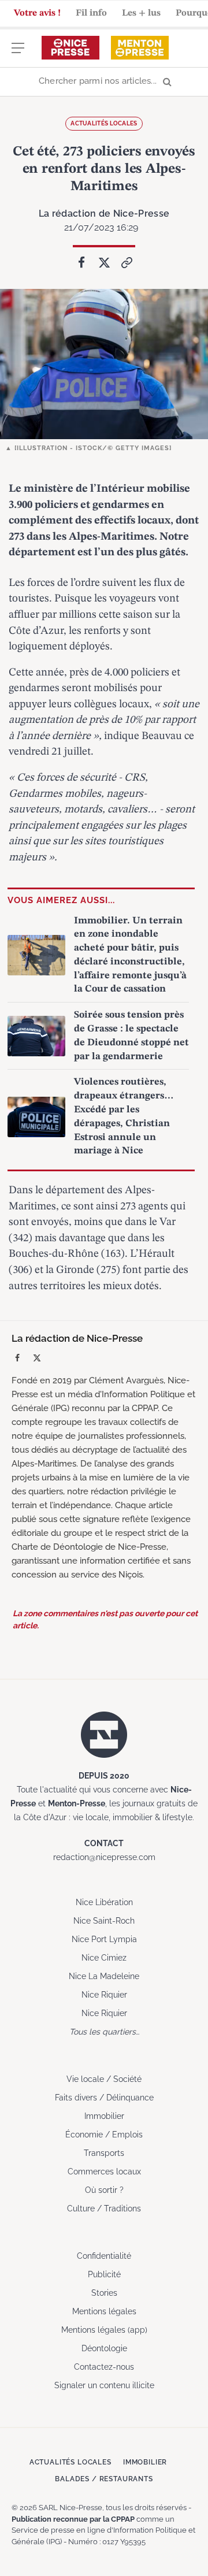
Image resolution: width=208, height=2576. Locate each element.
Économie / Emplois (104, 2135)
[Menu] (18, 53)
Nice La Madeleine (104, 1976)
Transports (104, 2153)
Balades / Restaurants (104, 2479)
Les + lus (141, 13)
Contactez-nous (104, 2367)
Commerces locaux (104, 2172)
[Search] (104, 82)
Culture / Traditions (104, 2208)
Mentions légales (104, 2311)
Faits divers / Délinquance (104, 2098)
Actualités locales (104, 123)
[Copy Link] (127, 262)
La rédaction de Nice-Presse (104, 214)
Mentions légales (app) (104, 2330)
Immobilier (104, 2116)
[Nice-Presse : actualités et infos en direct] (70, 48)
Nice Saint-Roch (104, 1921)
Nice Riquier (104, 1995)
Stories (104, 2293)
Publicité (104, 2274)
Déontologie (104, 2348)
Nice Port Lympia (104, 1939)
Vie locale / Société (104, 2079)
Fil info (91, 13)
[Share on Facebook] (81, 262)
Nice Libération (104, 1902)
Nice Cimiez (104, 1958)
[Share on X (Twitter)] (104, 262)
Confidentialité (104, 2256)
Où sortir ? (104, 2190)
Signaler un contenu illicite (104, 2385)
